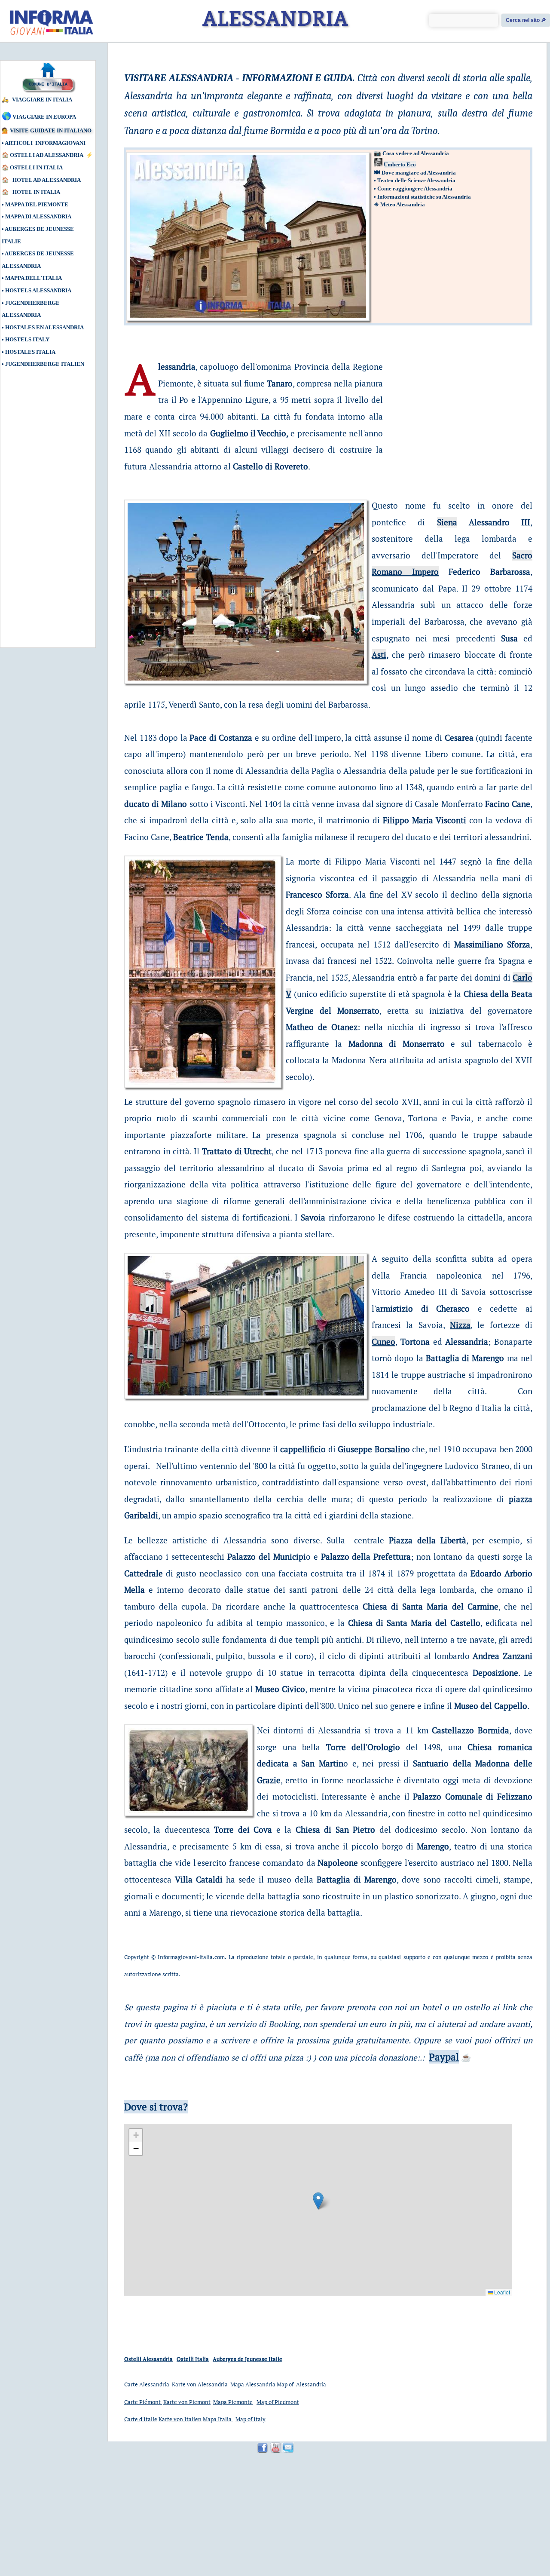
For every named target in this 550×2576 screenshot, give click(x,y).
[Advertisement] (41, 512)
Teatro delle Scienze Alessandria (416, 180)
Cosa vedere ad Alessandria (416, 153)
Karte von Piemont (187, 2402)
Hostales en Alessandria (44, 327)
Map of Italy (251, 2419)
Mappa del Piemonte (37, 204)
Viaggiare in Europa (44, 117)
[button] (318, 2201)
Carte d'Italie (141, 2419)
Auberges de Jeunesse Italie (247, 2359)
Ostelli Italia (193, 2359)
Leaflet (501, 2292)
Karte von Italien (180, 2419)
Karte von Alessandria (200, 2384)
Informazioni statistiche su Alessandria (424, 197)
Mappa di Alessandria (38, 216)
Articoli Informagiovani (45, 143)
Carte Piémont (143, 2402)
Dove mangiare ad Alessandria (419, 173)
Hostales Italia (30, 352)
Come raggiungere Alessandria (415, 189)
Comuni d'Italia (48, 84)
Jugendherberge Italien (45, 364)
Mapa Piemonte (233, 2402)
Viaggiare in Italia (42, 100)
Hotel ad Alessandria (47, 180)
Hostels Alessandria (38, 290)
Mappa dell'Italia (34, 278)
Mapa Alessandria (253, 2384)
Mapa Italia (218, 2419)
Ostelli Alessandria (148, 2359)
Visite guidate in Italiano (51, 130)
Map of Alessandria (301, 2384)
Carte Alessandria (147, 2384)
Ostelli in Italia (36, 167)
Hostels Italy (27, 339)
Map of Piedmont (278, 2402)
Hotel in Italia (37, 192)
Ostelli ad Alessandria (47, 155)
